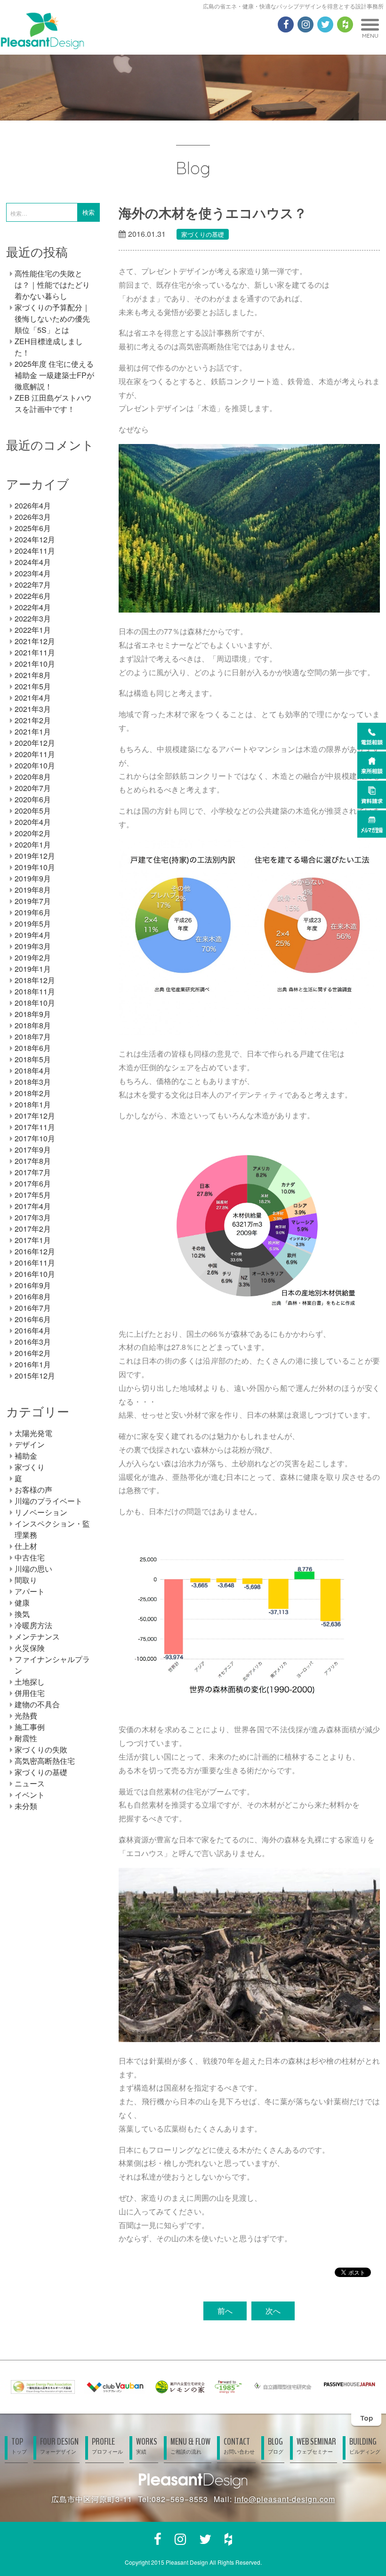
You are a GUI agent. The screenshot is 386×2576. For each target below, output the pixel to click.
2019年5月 (33, 924)
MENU (370, 36)
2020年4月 (33, 822)
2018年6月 (33, 1048)
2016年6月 (33, 1319)
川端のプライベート (48, 1501)
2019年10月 (35, 867)
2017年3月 (33, 1217)
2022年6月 (33, 596)
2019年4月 (33, 935)
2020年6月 (33, 799)
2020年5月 (33, 811)
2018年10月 (35, 1003)
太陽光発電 (33, 1433)
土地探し (30, 1682)
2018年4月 (33, 1070)
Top (366, 2418)
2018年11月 (35, 991)
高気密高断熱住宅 (45, 1761)
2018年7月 (33, 1037)
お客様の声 (33, 1490)
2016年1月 (33, 1364)
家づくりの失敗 (41, 1749)
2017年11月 (35, 1127)
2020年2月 (33, 833)
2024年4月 (33, 562)
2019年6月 (33, 912)
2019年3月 (33, 946)
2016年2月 (33, 1353)
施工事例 (30, 1727)
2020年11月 (35, 754)
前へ (225, 2311)
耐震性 (26, 1738)
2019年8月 (33, 890)
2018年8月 (33, 1025)
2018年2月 (33, 1093)
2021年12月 (35, 641)
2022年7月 (33, 585)
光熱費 (26, 1716)
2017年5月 (33, 1195)
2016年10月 (35, 1274)
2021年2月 (33, 720)
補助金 (26, 1456)
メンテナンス (37, 1636)
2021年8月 (33, 675)
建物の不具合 (37, 1704)
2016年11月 (35, 1263)
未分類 (26, 1806)
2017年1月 (33, 1240)
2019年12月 (35, 856)
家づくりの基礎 (203, 234)
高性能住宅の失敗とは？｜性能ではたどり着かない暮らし (52, 285)
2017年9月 (33, 1150)
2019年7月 (33, 901)
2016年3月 (33, 1342)
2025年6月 (33, 528)
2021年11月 (35, 652)
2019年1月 (33, 969)
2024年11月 (35, 551)
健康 (22, 1603)
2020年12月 (35, 743)
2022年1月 (33, 630)
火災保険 (30, 1648)
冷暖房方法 (33, 1625)
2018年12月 (35, 980)
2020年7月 (33, 788)
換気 (22, 1614)
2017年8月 (33, 1161)
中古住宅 (30, 1557)
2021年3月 (33, 709)
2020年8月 (33, 777)
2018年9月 (33, 1014)
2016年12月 (35, 1251)
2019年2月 (33, 957)
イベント (30, 1795)
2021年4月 (33, 698)
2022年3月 (33, 618)
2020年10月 (35, 765)
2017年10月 (35, 1138)
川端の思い (33, 1569)
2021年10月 (35, 664)
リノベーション (41, 1512)
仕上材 (26, 1546)
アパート (30, 1591)
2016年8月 (33, 1296)
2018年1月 (33, 1104)
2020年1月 (33, 844)
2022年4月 (33, 607)
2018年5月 (33, 1059)
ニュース (30, 1783)
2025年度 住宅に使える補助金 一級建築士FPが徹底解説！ (54, 375)
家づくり (30, 1467)
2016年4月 (33, 1330)
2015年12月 (35, 1376)
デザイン (30, 1444)
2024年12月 (35, 539)
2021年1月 (33, 731)
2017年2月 (33, 1229)
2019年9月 (33, 878)
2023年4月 (33, 573)
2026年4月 (33, 505)
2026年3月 (33, 517)
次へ (273, 2311)
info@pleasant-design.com (285, 2499)
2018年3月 (33, 1082)
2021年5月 (33, 686)
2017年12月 (35, 1116)
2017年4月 (33, 1206)
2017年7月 (33, 1172)
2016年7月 (33, 1308)
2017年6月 (33, 1183)
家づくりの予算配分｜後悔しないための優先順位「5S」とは (52, 319)
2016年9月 (33, 1285)
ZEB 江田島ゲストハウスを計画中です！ (53, 403)
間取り (26, 1580)
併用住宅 (30, 1693)
